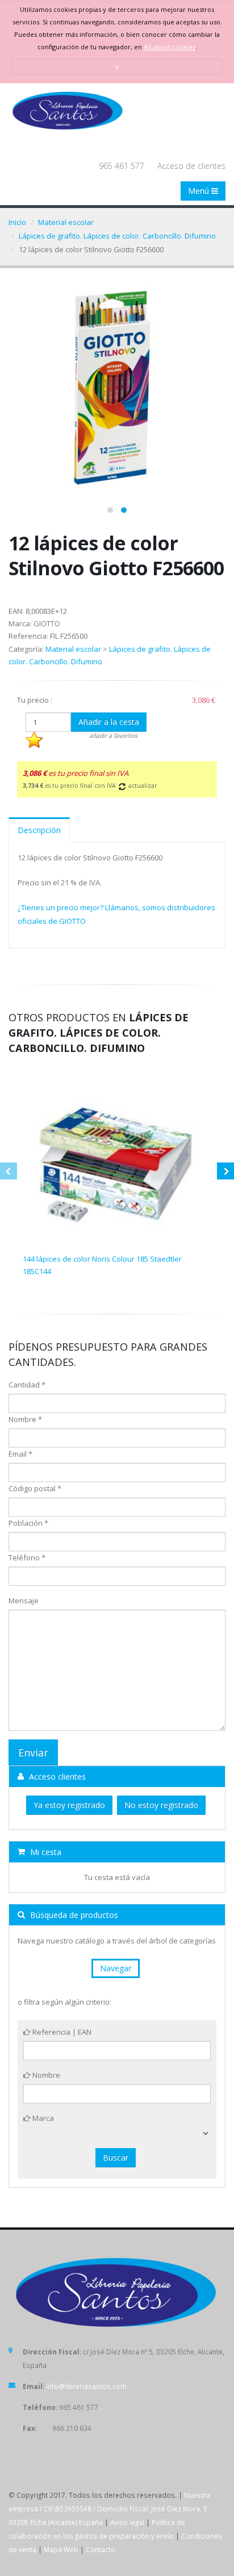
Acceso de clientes (191, 166)
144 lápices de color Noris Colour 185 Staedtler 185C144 (102, 1265)
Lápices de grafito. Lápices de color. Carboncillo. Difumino (117, 236)
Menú (200, 191)
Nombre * (25, 1419)
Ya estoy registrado (69, 1805)
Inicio (17, 222)
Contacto (101, 2549)
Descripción (39, 830)
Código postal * (35, 1488)
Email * (20, 1454)
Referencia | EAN (61, 2032)
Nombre (45, 2075)
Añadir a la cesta (109, 722)
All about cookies (170, 47)
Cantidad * (27, 1385)
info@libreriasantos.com (86, 2386)
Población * (28, 1523)
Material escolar (66, 222)
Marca (42, 2118)
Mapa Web (61, 2549)
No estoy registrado (161, 1805)
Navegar (116, 1968)
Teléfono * (27, 1558)
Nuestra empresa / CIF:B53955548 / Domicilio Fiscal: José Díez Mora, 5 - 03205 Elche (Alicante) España (110, 2509)
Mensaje (24, 1601)
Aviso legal (127, 2522)
